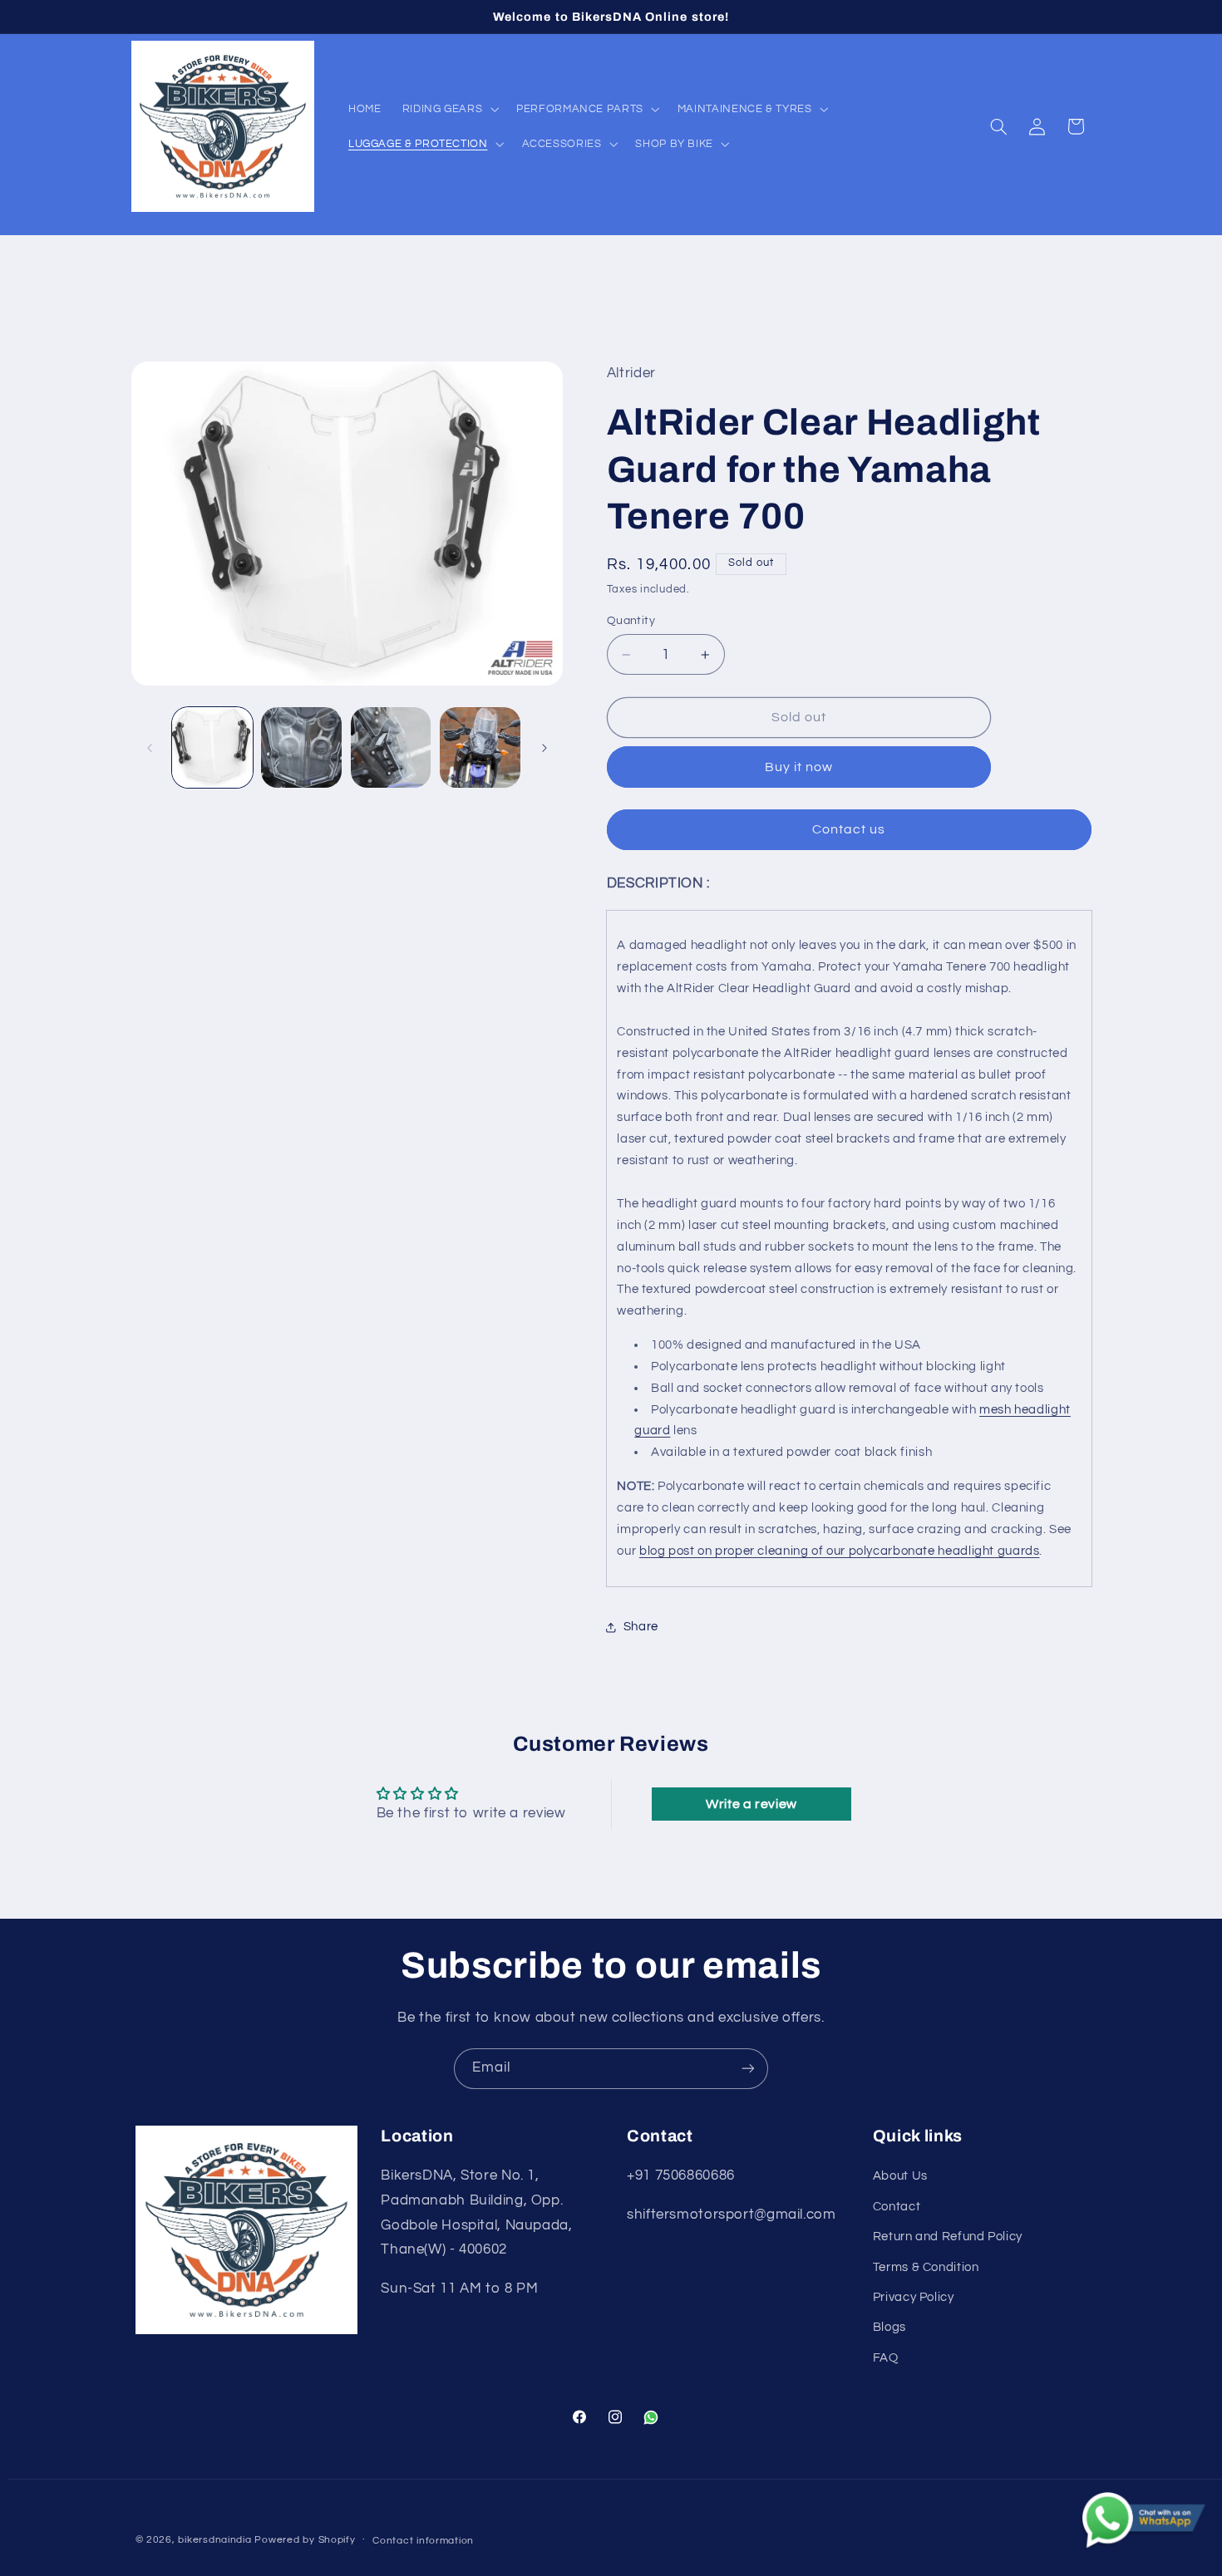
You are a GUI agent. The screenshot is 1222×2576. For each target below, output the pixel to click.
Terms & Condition (926, 2267)
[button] (449, 109)
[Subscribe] (748, 2069)
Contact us (849, 829)
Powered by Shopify (305, 2540)
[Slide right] (544, 748)
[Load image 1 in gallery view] (212, 747)
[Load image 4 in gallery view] (480, 747)
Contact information (423, 2541)
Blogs (889, 2327)
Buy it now (799, 767)
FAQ (886, 2358)
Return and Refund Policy (948, 2237)
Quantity (631, 621)
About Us (900, 2176)
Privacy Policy (914, 2297)
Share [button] (641, 1627)
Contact (897, 2207)
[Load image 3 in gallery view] (391, 747)
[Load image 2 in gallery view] (301, 747)
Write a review (751, 1804)
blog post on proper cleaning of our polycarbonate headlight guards (840, 1551)
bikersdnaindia (214, 2540)
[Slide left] (150, 748)
